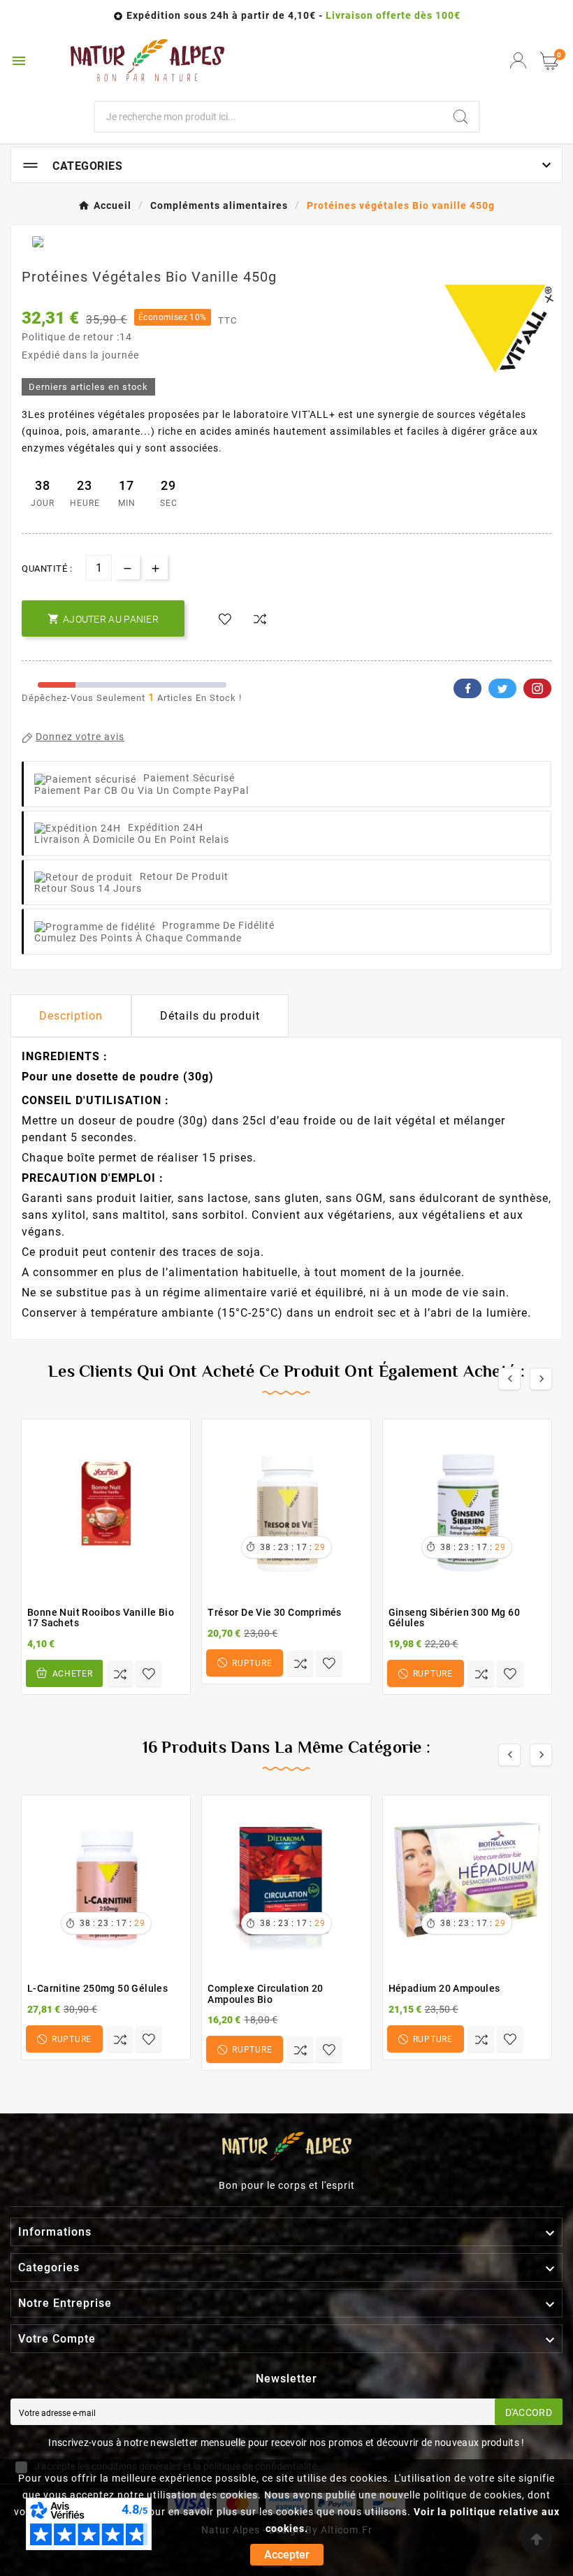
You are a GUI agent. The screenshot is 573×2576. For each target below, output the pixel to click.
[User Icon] (518, 60)
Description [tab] (71, 1016)
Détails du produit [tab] (210, 1016)
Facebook (467, 688)
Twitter (502, 688)
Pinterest (537, 688)
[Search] (460, 117)
